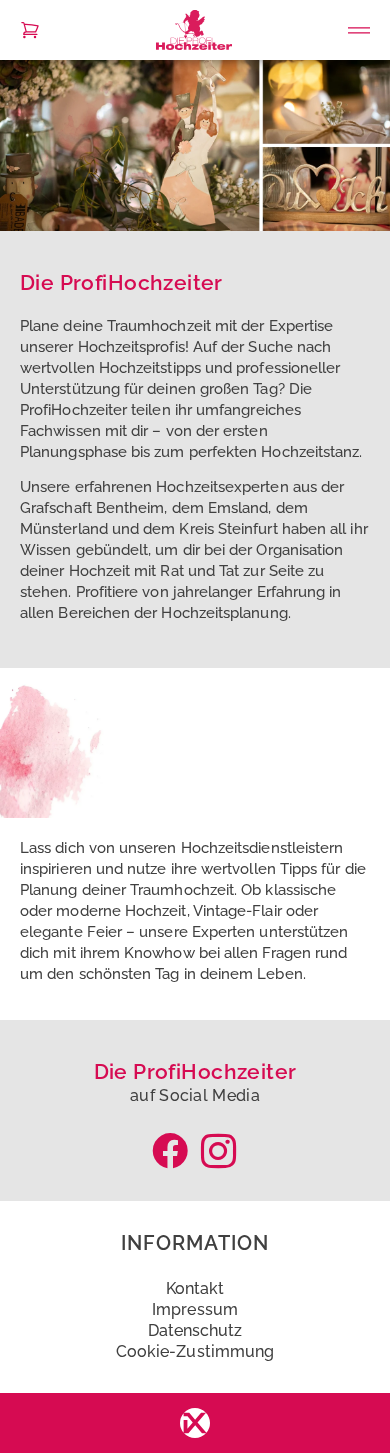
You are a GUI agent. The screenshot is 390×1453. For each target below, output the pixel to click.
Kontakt (195, 1288)
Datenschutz (195, 1330)
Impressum (195, 1309)
